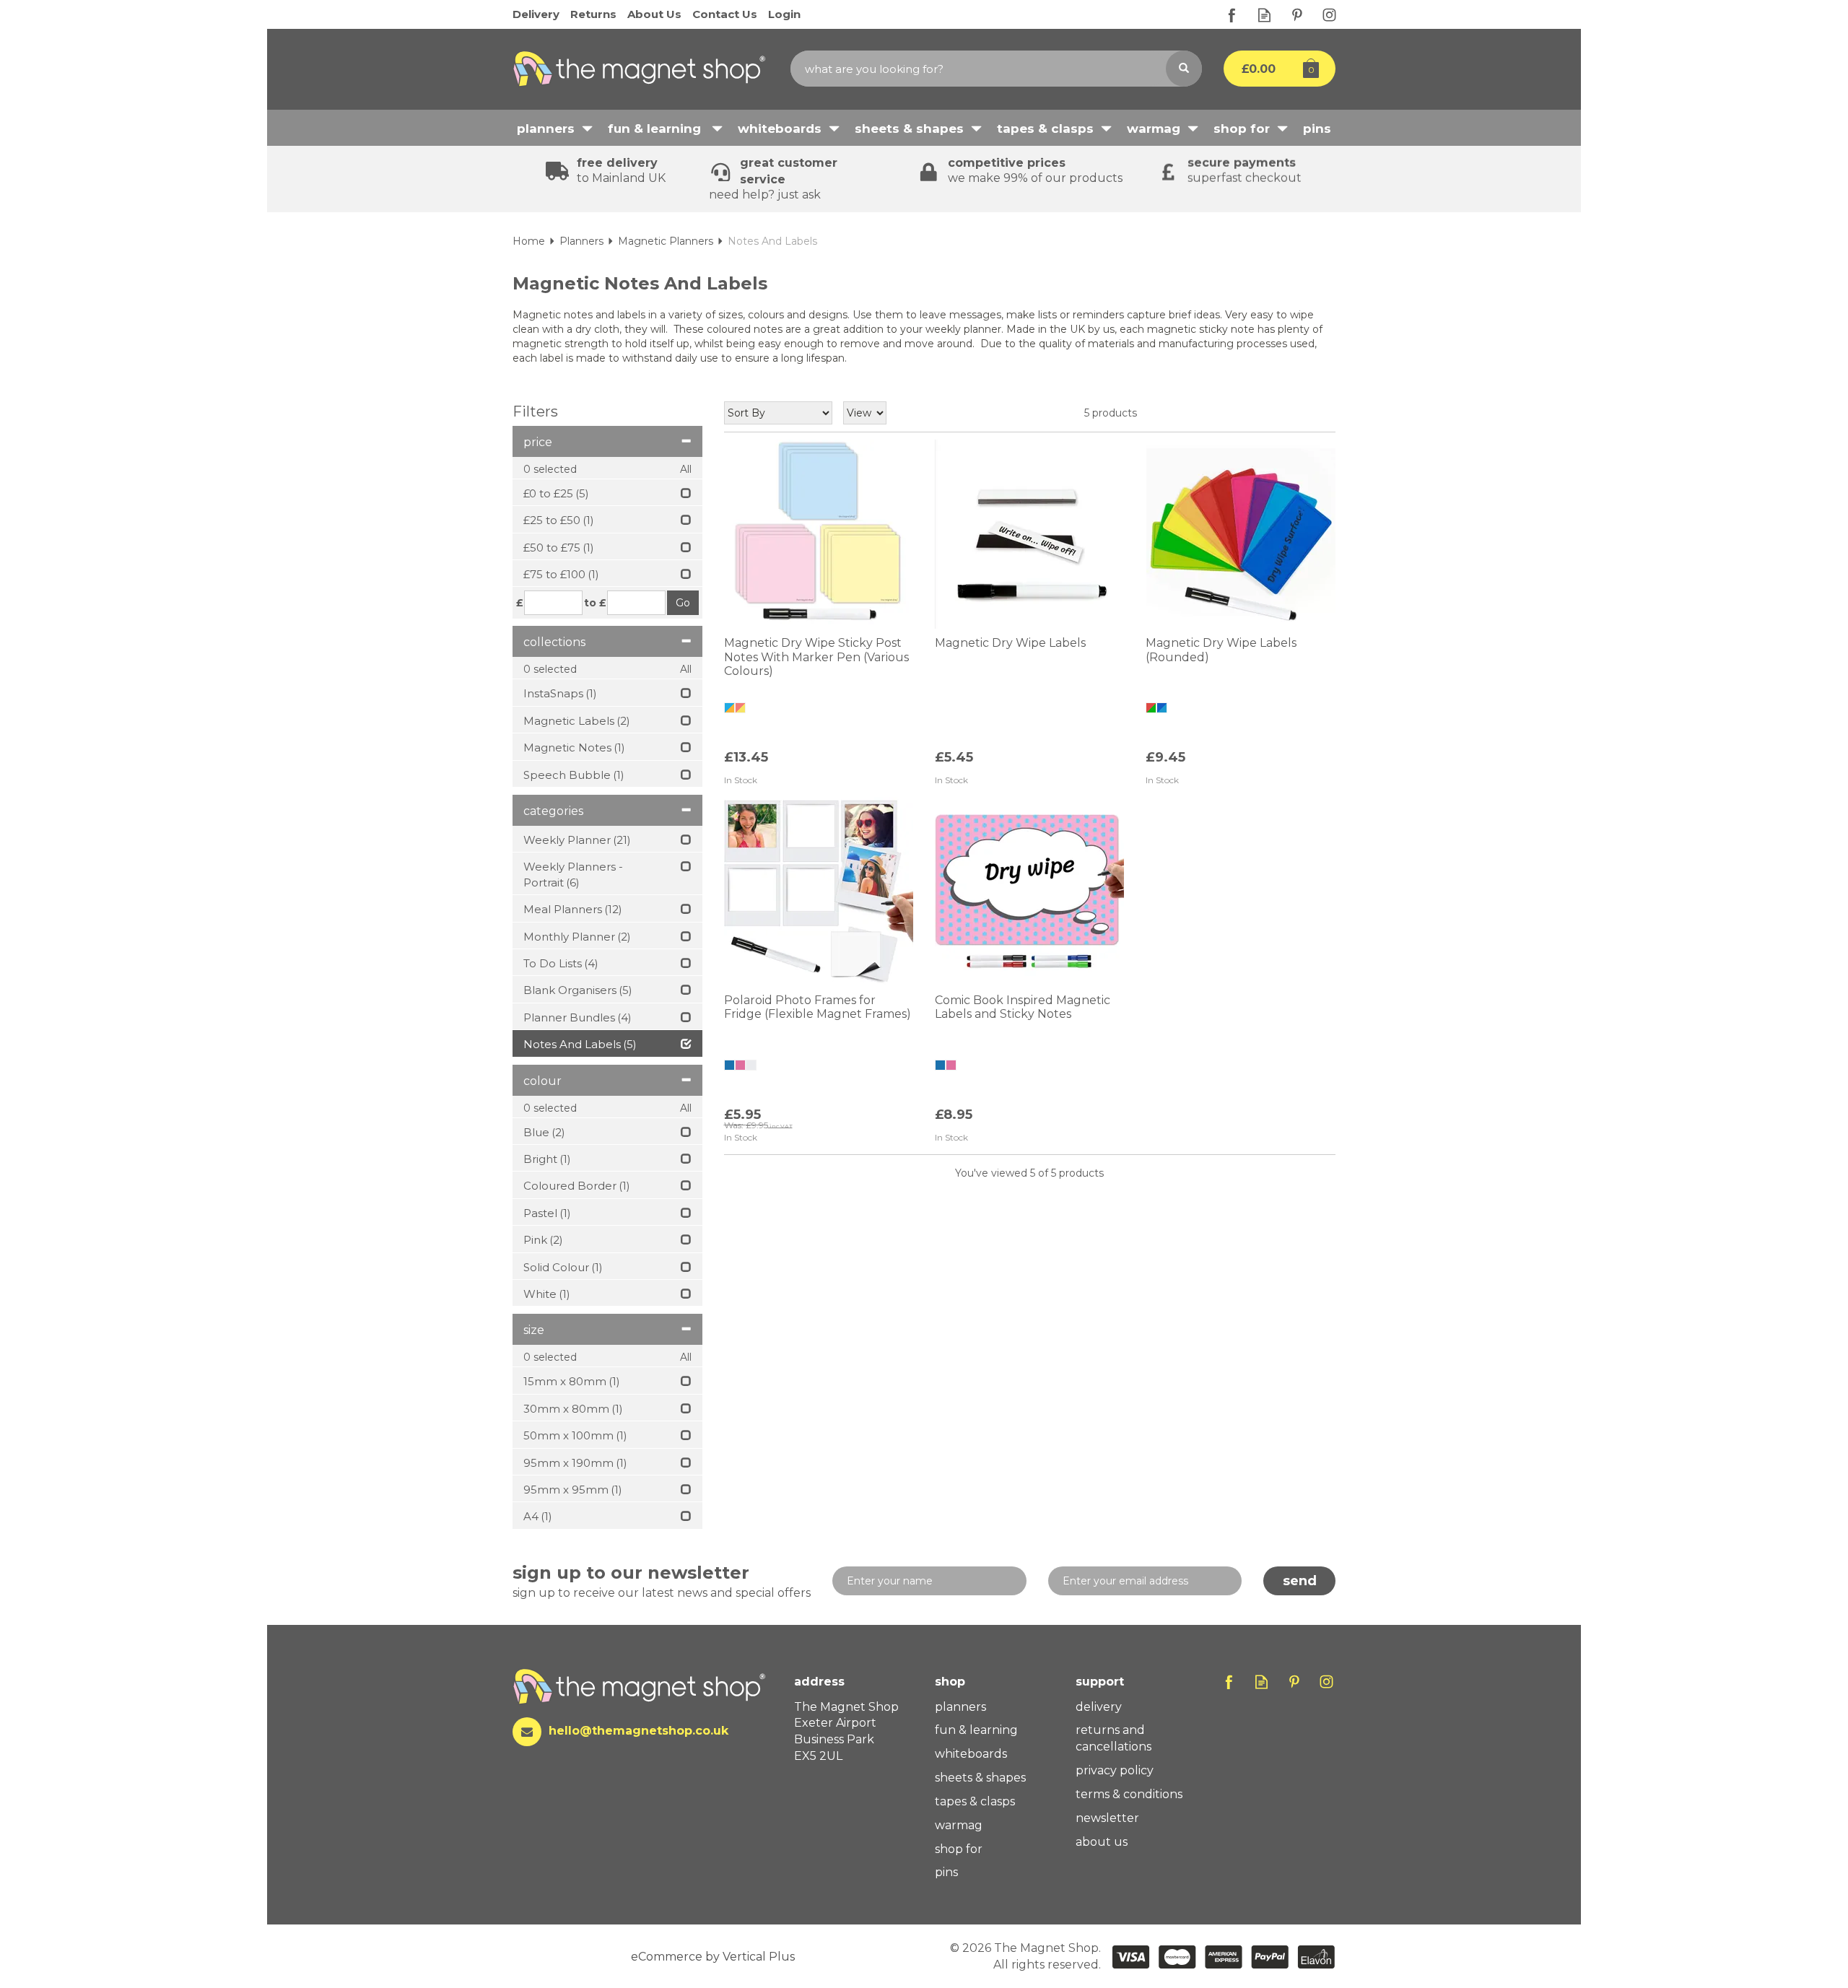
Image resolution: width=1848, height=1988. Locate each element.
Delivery (1099, 1707)
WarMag (959, 1825)
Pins (946, 1872)
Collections (554, 642)
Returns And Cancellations (1113, 1738)
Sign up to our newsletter (662, 1581)
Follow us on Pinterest (1297, 15)
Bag (1269, 69)
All (686, 469)
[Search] (1184, 69)
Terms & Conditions (1129, 1794)
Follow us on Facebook (1232, 15)
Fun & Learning (976, 1730)
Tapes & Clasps (975, 1801)
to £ (595, 603)
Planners (960, 1707)
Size (534, 1330)
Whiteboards (971, 1754)
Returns (593, 14)
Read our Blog (1264, 15)
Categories (553, 811)
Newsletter (1107, 1818)
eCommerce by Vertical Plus (713, 1957)
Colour (542, 1081)
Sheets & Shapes (980, 1778)
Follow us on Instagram (1329, 15)
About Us (1102, 1842)
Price (538, 442)
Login (784, 14)
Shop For (959, 1849)
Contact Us (725, 14)
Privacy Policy (1115, 1770)
